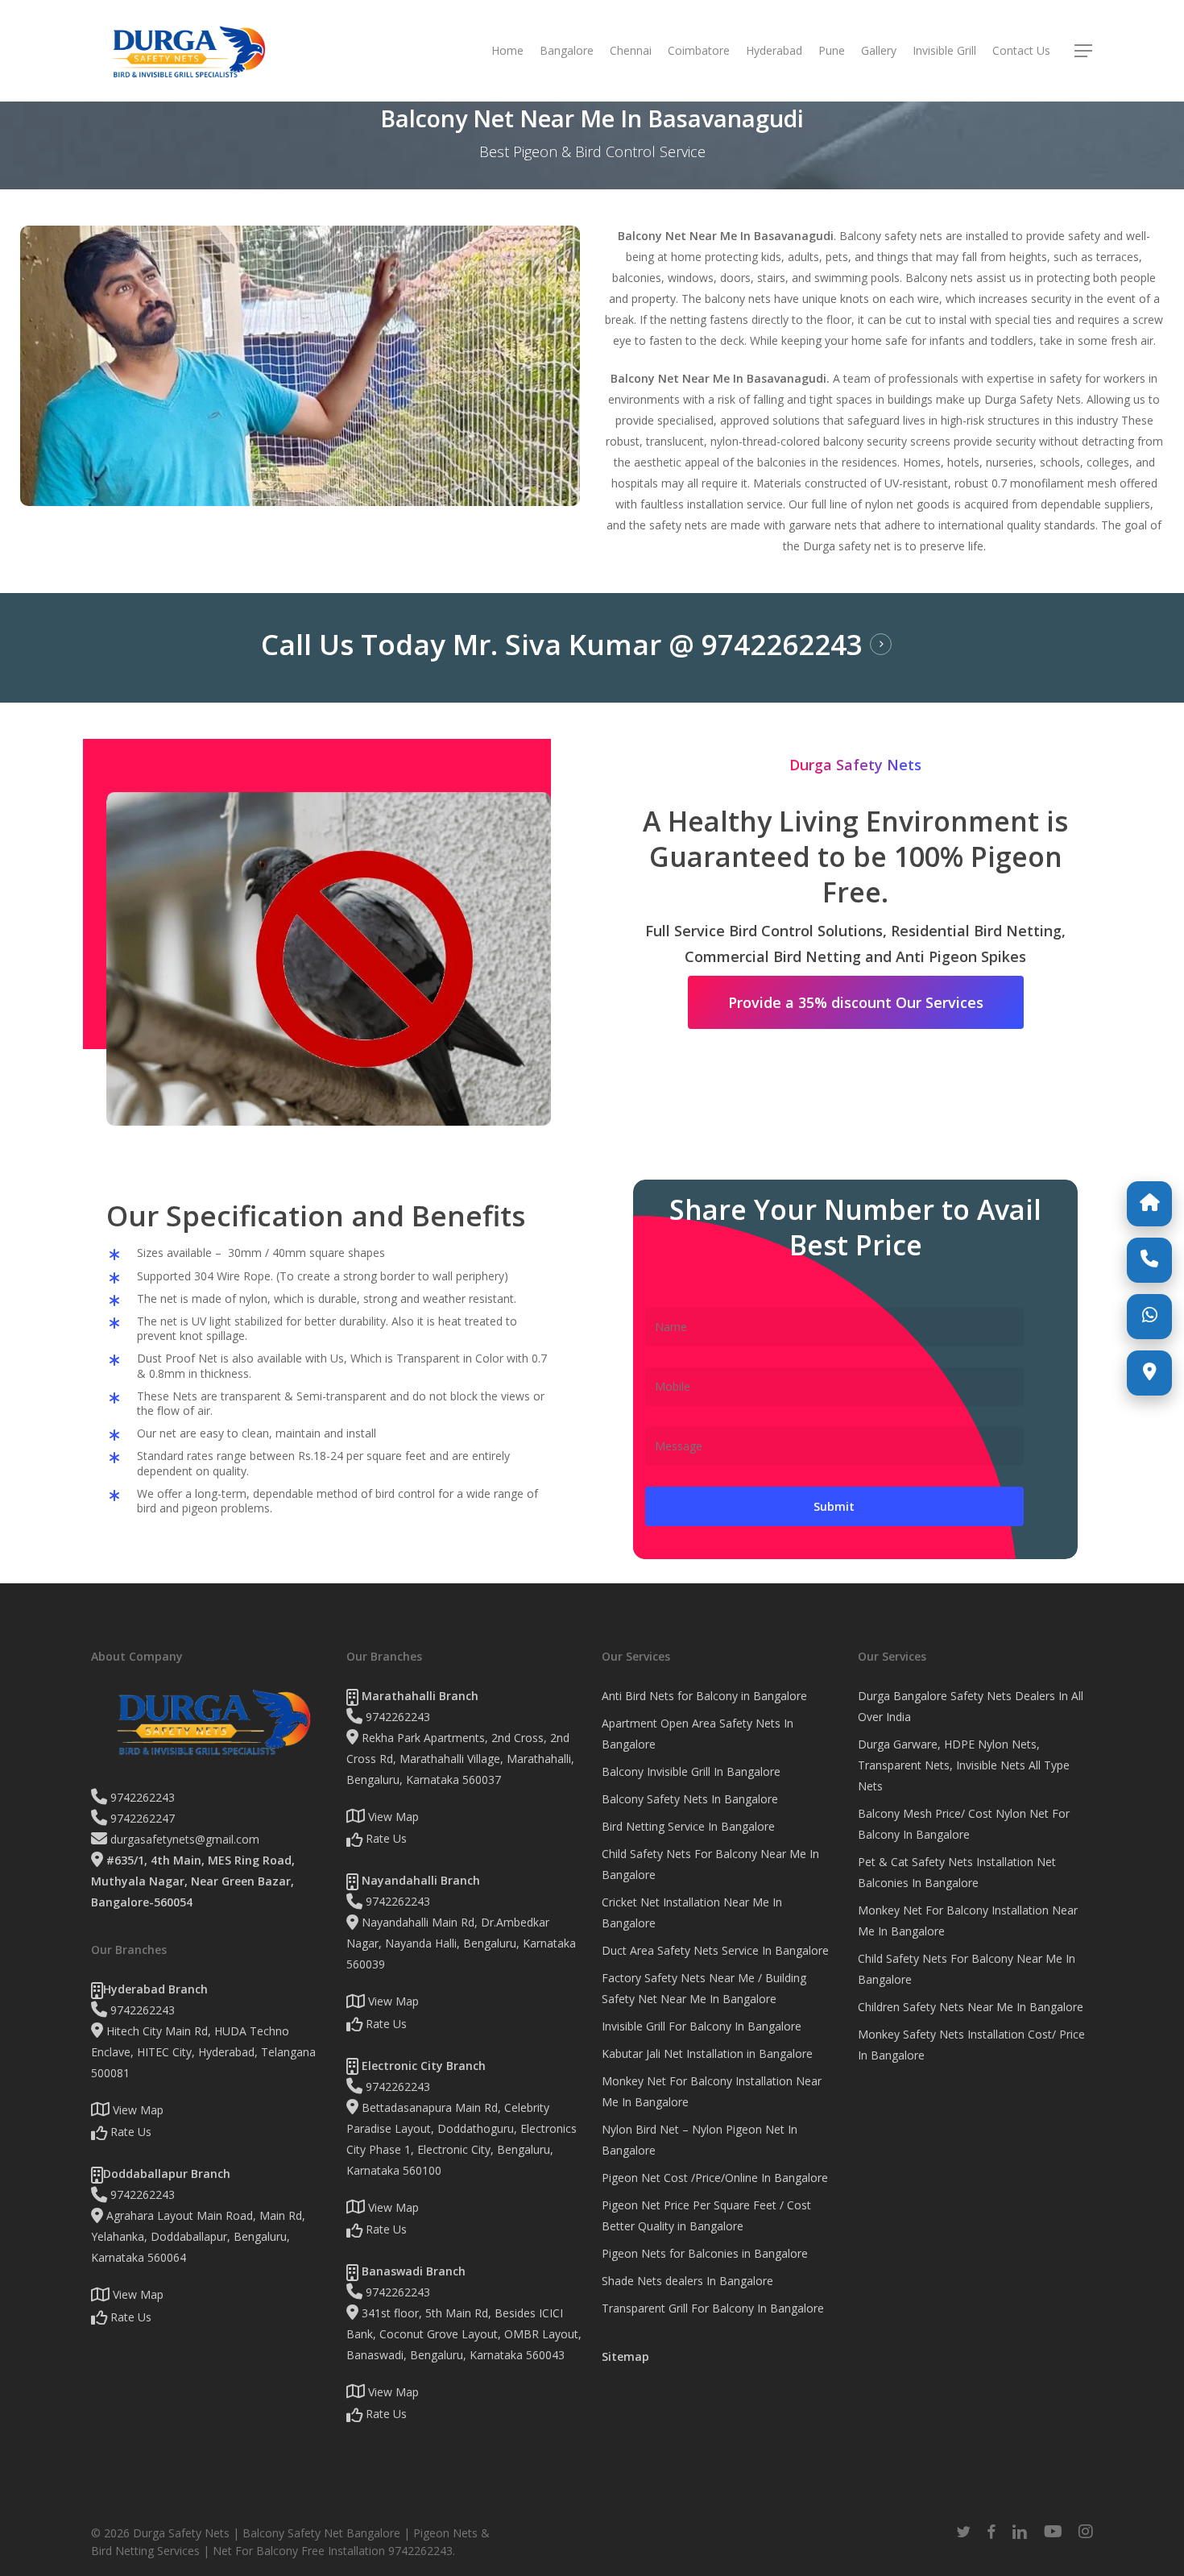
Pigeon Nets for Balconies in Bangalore (705, 2253)
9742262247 (141, 1818)
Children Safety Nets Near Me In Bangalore (971, 2007)
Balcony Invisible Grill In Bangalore (691, 1771)
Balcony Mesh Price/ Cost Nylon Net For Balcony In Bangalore (964, 1824)
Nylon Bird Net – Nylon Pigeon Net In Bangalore (700, 2140)
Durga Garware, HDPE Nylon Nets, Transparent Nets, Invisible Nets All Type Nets (964, 1765)
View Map (137, 2110)
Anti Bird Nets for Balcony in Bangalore (704, 1696)
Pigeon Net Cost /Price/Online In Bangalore (715, 2178)
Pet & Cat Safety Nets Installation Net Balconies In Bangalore (957, 1872)
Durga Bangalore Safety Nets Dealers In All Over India (971, 1706)
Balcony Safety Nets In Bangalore (690, 1799)
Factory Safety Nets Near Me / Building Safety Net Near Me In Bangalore (704, 1988)
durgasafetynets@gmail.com (183, 1839)
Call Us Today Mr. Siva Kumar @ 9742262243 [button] (562, 645)
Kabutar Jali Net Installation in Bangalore (707, 2053)
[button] (1084, 51)
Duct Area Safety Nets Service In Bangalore (715, 1950)
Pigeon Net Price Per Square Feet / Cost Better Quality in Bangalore (706, 2215)
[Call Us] (1149, 1260)
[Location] (1149, 1373)
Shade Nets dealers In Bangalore (687, 2281)
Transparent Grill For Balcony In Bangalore (713, 2308)
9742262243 (141, 1797)
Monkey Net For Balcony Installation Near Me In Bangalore (712, 2091)
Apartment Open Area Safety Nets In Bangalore (698, 1734)
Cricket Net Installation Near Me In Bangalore (692, 1912)
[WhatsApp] (1149, 1317)
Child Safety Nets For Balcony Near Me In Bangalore (710, 1864)
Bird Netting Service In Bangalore (688, 1826)
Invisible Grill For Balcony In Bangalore (702, 2026)
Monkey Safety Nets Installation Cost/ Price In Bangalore (971, 2045)
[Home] (1149, 1204)
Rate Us (129, 2132)
